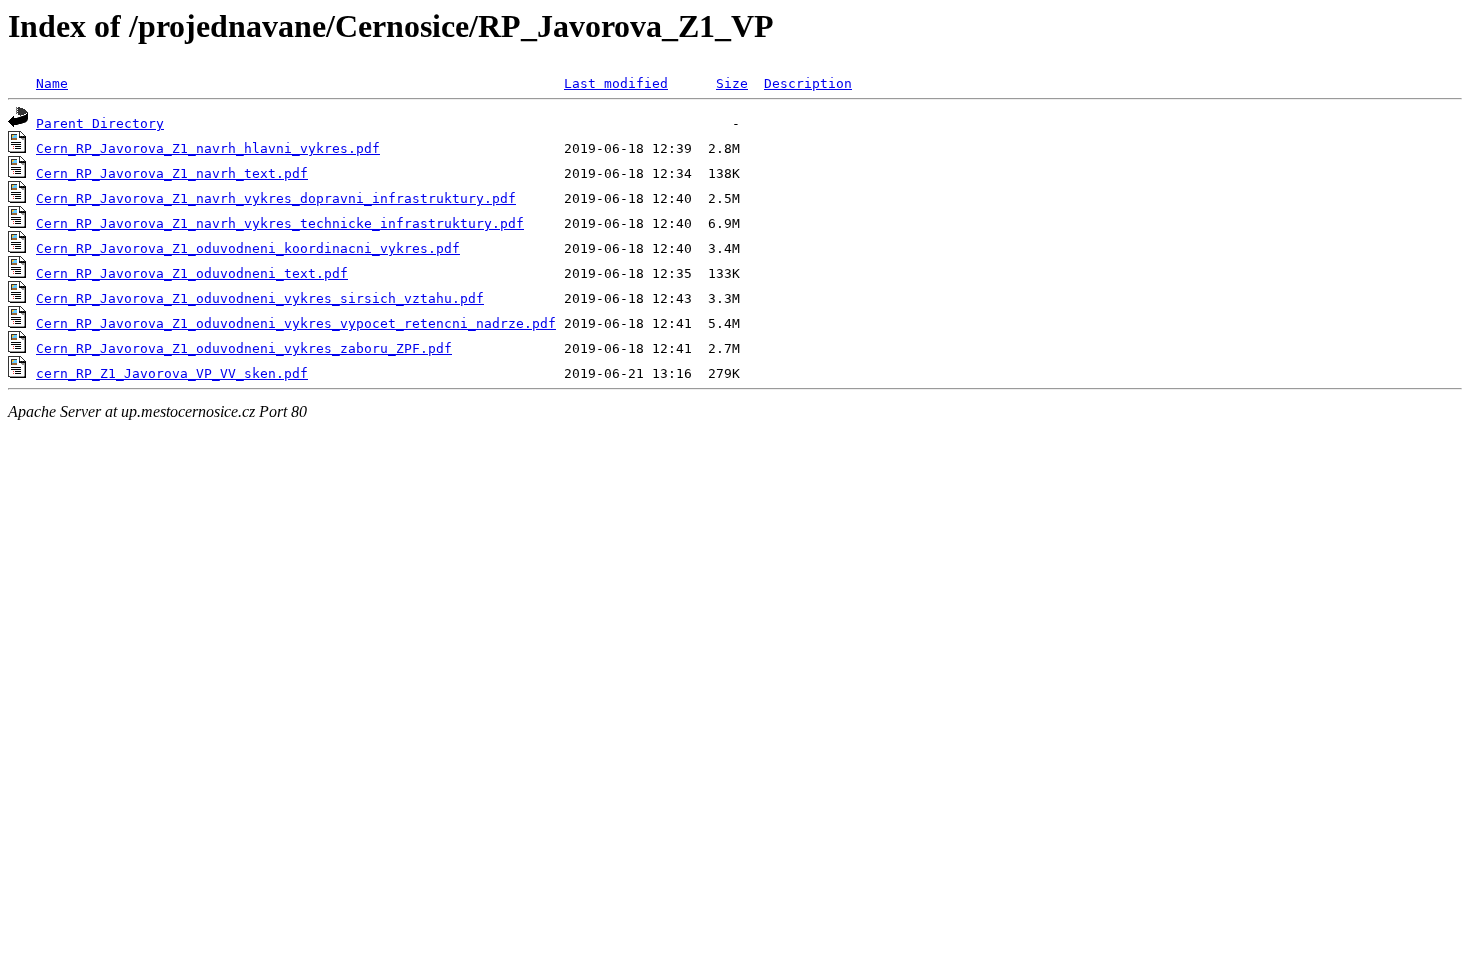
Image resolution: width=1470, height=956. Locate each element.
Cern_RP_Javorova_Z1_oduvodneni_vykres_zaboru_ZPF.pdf (244, 348)
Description (808, 83)
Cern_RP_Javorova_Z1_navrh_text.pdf (172, 173)
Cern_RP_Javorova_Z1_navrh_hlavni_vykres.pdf (208, 148)
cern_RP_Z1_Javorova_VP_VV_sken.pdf (172, 373)
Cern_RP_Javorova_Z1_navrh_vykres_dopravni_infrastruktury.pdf (276, 198)
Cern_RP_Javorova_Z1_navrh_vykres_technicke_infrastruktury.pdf (280, 223)
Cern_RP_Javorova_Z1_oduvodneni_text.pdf (192, 273)
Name (52, 83)
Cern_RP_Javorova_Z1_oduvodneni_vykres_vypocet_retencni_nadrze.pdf (296, 323)
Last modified (616, 83)
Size (732, 83)
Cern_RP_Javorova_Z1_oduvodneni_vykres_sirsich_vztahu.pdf (260, 298)
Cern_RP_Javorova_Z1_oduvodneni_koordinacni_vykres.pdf (248, 248)
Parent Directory (100, 123)
